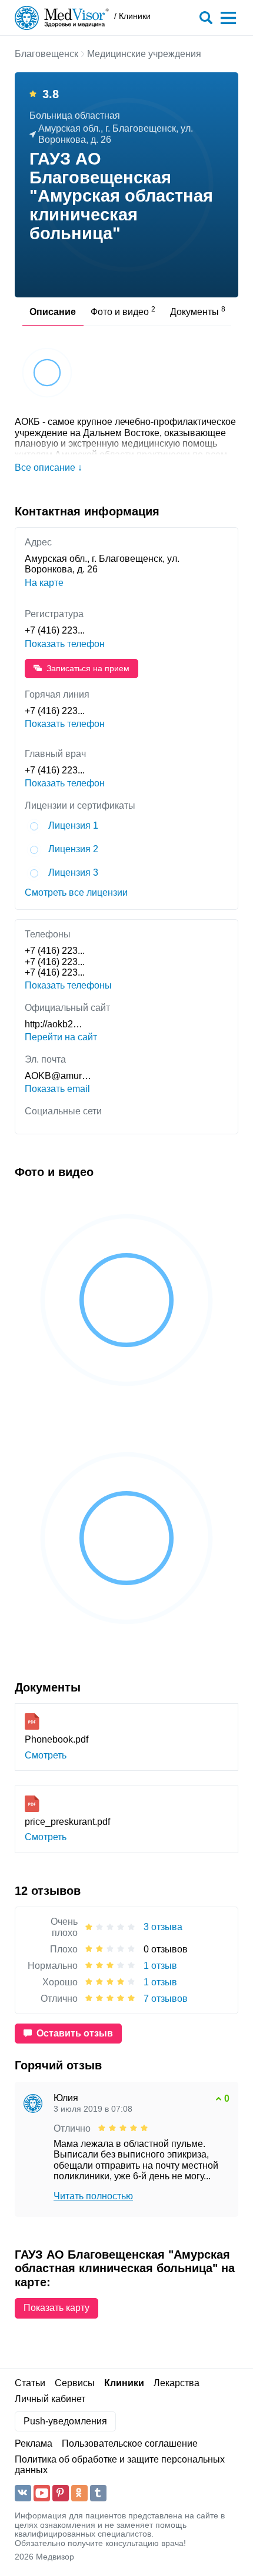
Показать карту (56, 2308)
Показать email (57, 1089)
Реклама (34, 2443)
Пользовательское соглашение (130, 2443)
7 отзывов (166, 1999)
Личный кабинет (50, 2399)
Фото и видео (123, 311)
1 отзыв (160, 1966)
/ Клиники (132, 16)
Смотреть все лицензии (76, 892)
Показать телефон (65, 644)
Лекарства (177, 2383)
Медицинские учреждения (144, 54)
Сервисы (75, 2383)
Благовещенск (46, 54)
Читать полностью (93, 2196)
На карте (44, 583)
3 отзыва (163, 1927)
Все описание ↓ (49, 468)
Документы (198, 311)
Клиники (124, 2383)
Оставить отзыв (75, 2033)
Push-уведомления (65, 2421)
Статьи (30, 2383)
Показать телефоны (68, 985)
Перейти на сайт (61, 1037)
